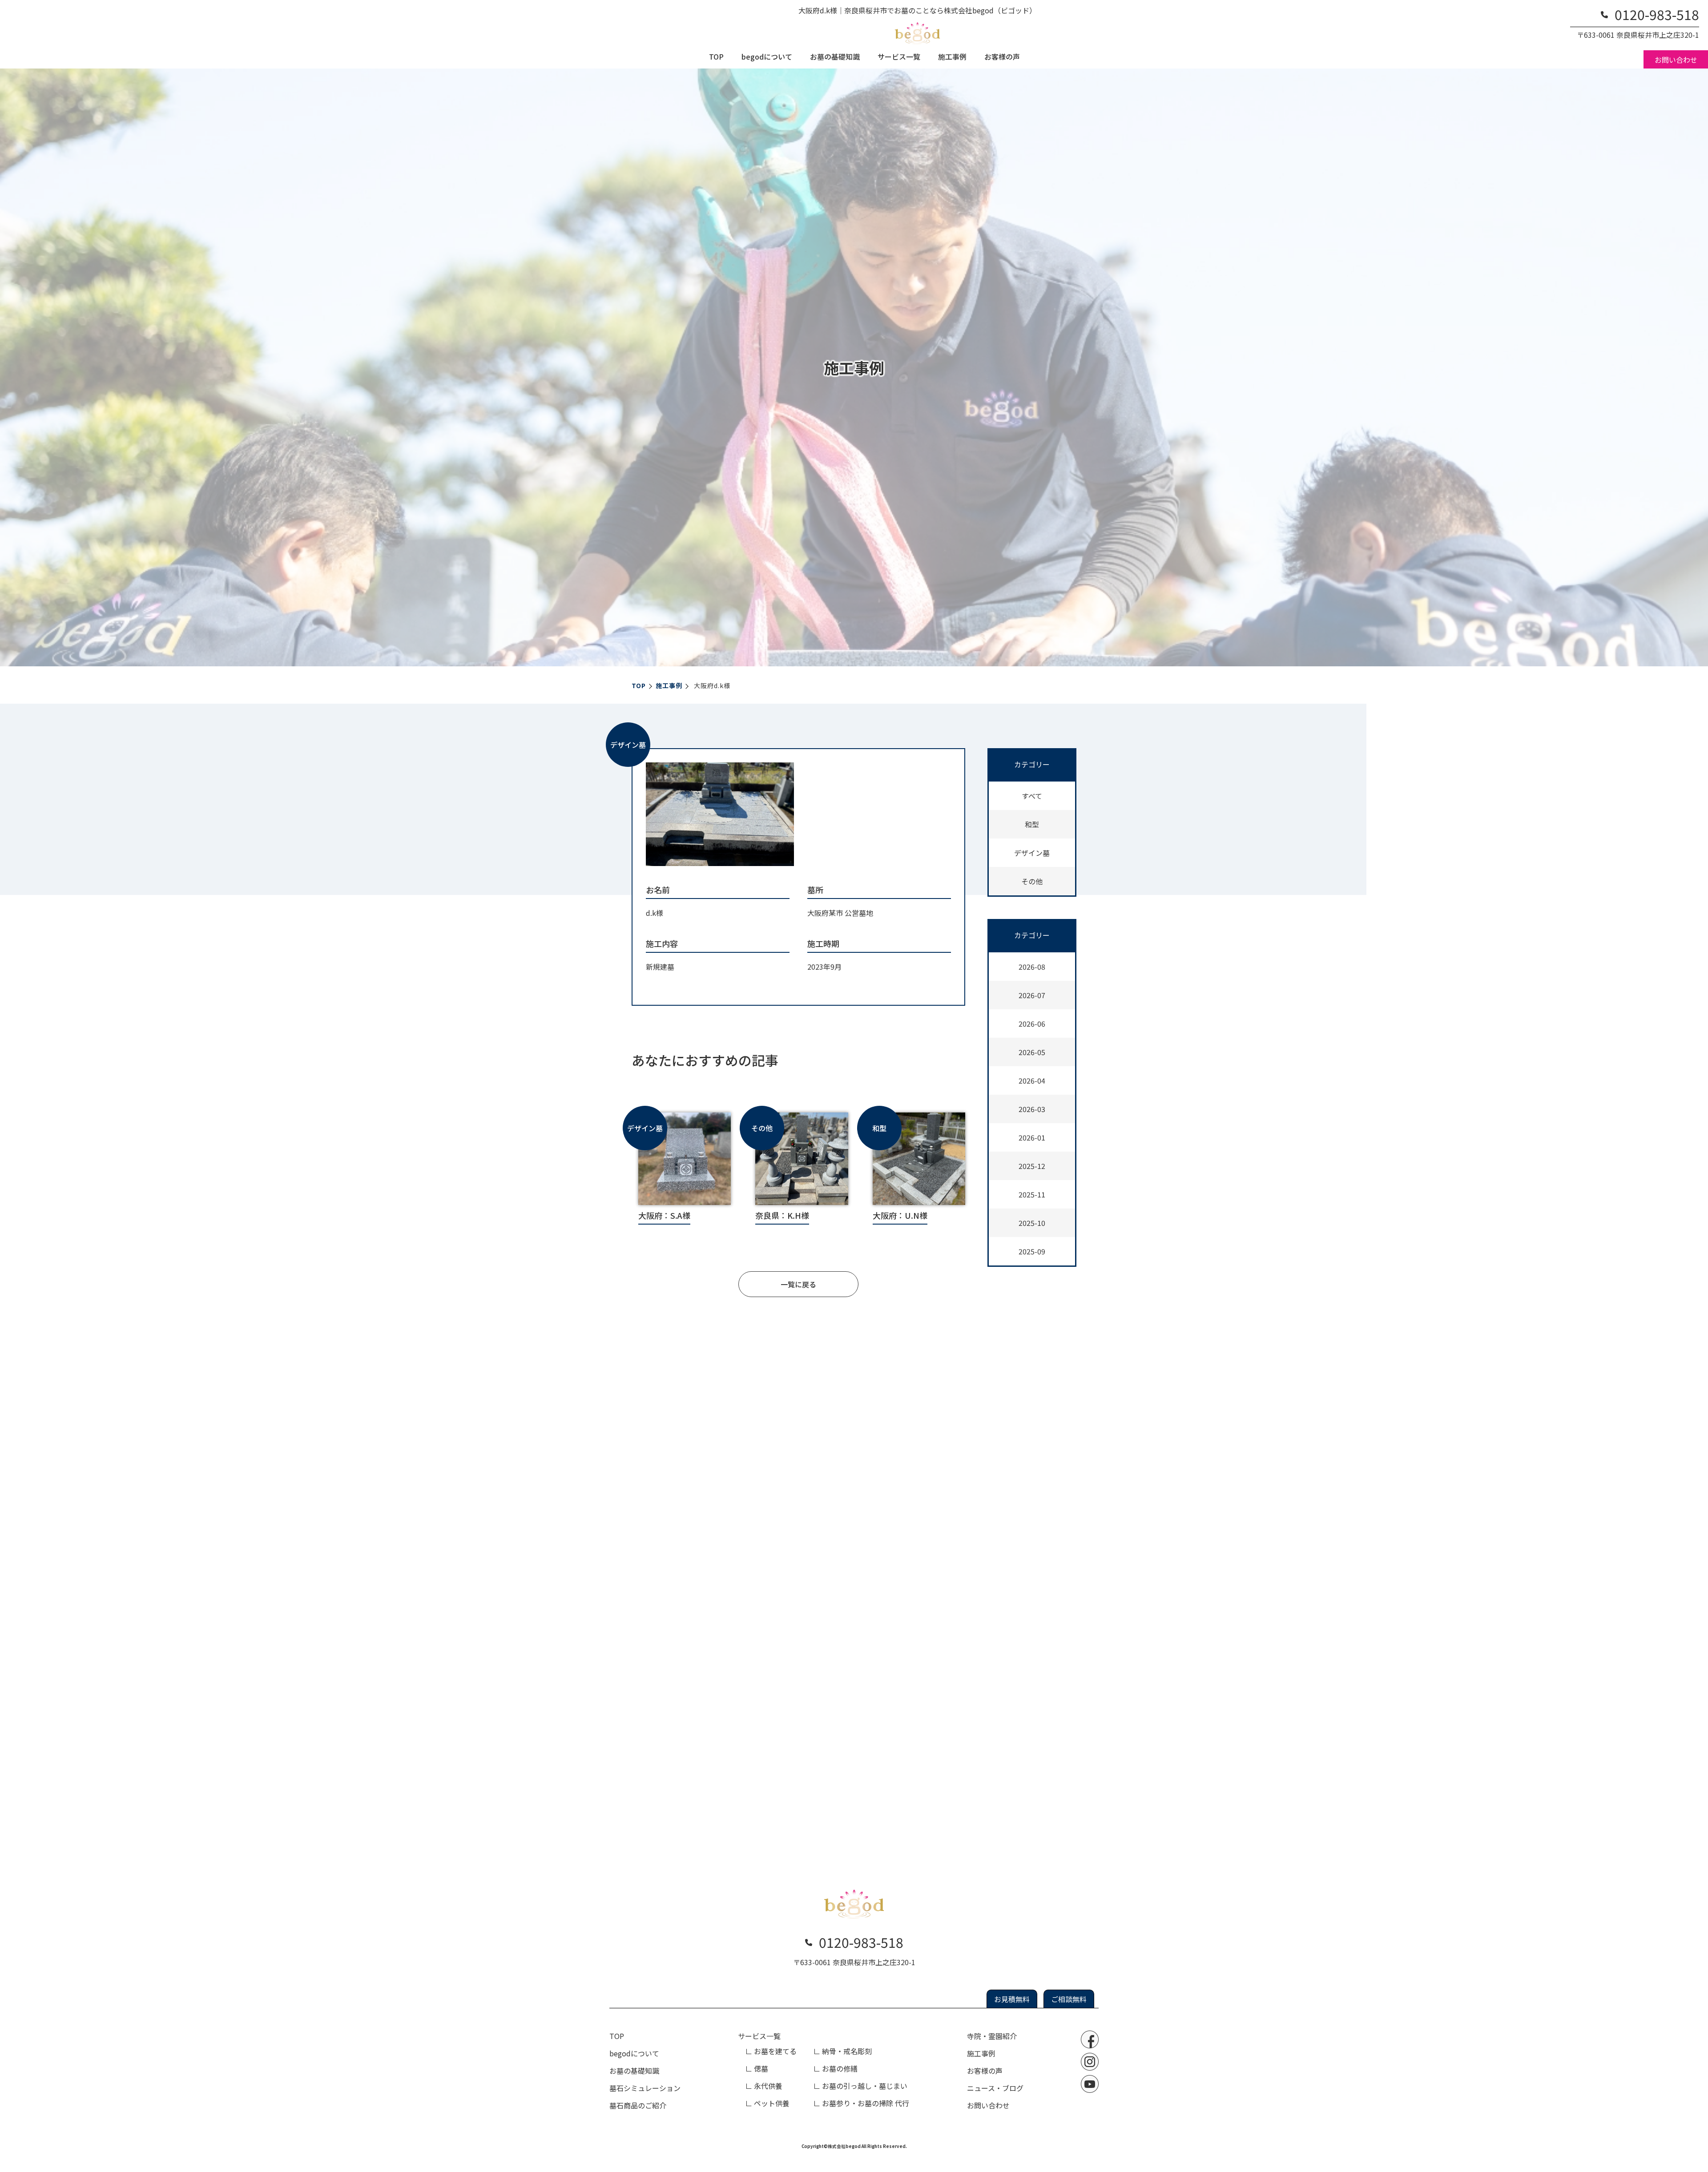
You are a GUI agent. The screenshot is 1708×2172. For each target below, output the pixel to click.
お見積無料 (1012, 1999)
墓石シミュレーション (645, 2088)
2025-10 (1032, 1223)
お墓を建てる (775, 2051)
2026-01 (1032, 1137)
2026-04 (1032, 1080)
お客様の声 (1002, 56)
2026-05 (1032, 1052)
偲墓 (761, 2068)
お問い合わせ (1676, 60)
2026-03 (1032, 1109)
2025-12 (1032, 1166)
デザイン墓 (1032, 853)
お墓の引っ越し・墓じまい (865, 2086)
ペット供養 (772, 2103)
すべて (1032, 796)
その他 (1032, 881)
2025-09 (1032, 1251)
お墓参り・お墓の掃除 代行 (866, 2103)
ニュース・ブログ (995, 2088)
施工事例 (952, 56)
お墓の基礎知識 (835, 56)
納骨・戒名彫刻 (847, 2051)
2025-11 (1032, 1194)
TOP (716, 56)
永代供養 (768, 2086)
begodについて (767, 56)
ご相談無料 (1069, 1999)
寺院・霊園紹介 (992, 2036)
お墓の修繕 (840, 2068)
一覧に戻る (798, 1284)
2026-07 (1032, 995)
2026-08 (1032, 967)
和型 (1032, 824)
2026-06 (1032, 1024)
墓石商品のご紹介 (638, 2105)
